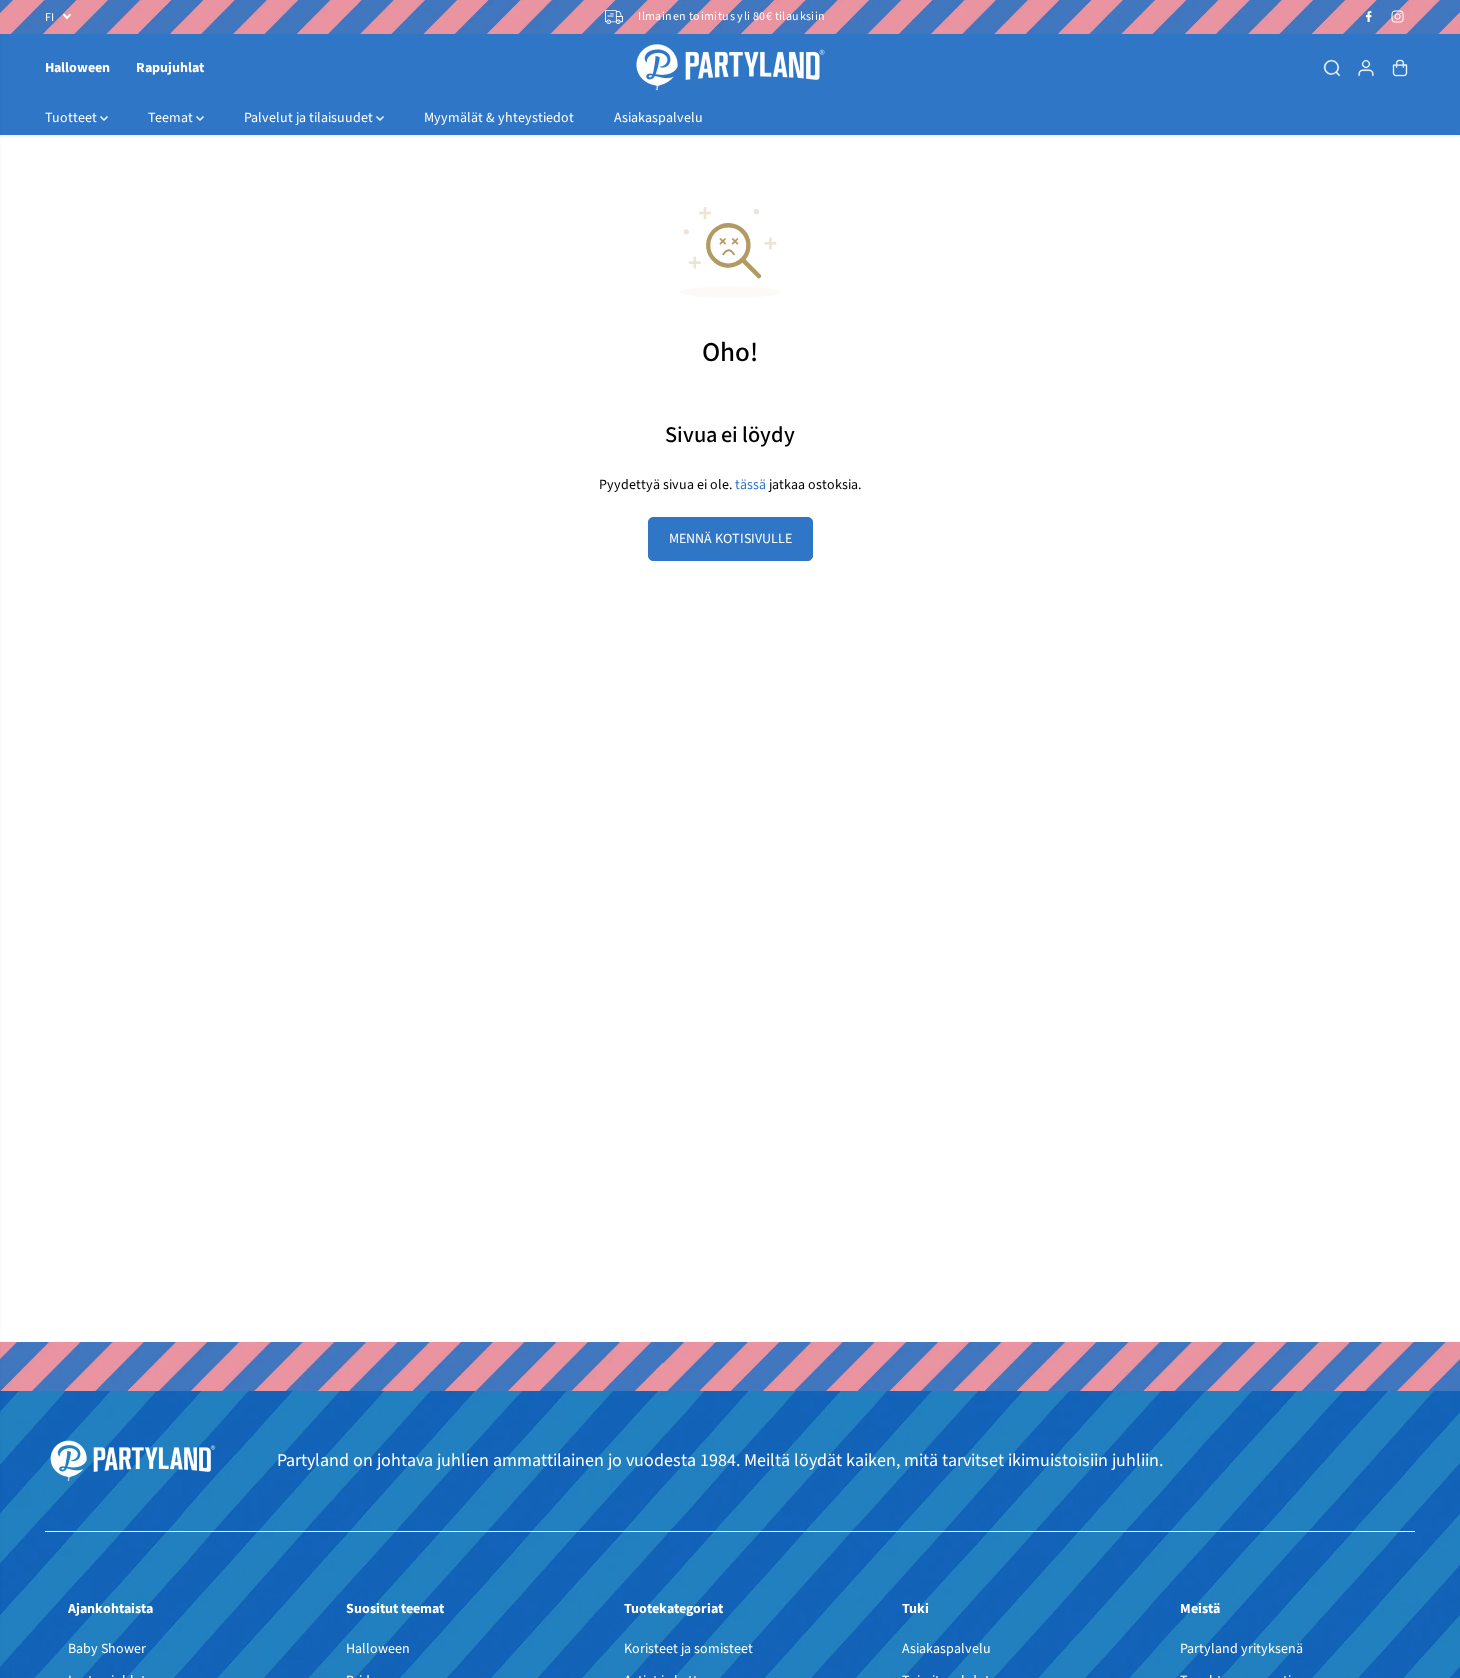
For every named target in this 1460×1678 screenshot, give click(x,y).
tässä (750, 485)
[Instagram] (1398, 17)
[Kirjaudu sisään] (1366, 68)
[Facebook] (1369, 17)
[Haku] (1332, 68)
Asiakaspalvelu (658, 118)
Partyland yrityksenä (1241, 1649)
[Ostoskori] (1400, 68)
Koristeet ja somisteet (688, 1649)
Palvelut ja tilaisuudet (310, 118)
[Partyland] (730, 67)
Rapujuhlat (170, 68)
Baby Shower (107, 1649)
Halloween (77, 68)
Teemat (172, 118)
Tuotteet (72, 118)
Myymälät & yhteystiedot (499, 118)
